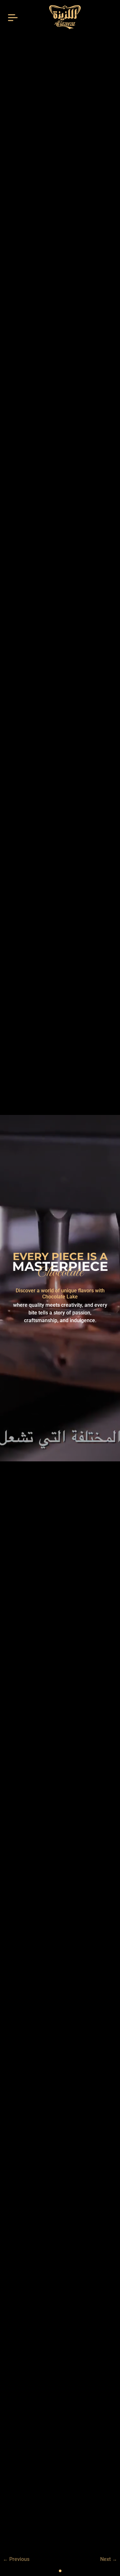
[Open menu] (13, 17)
